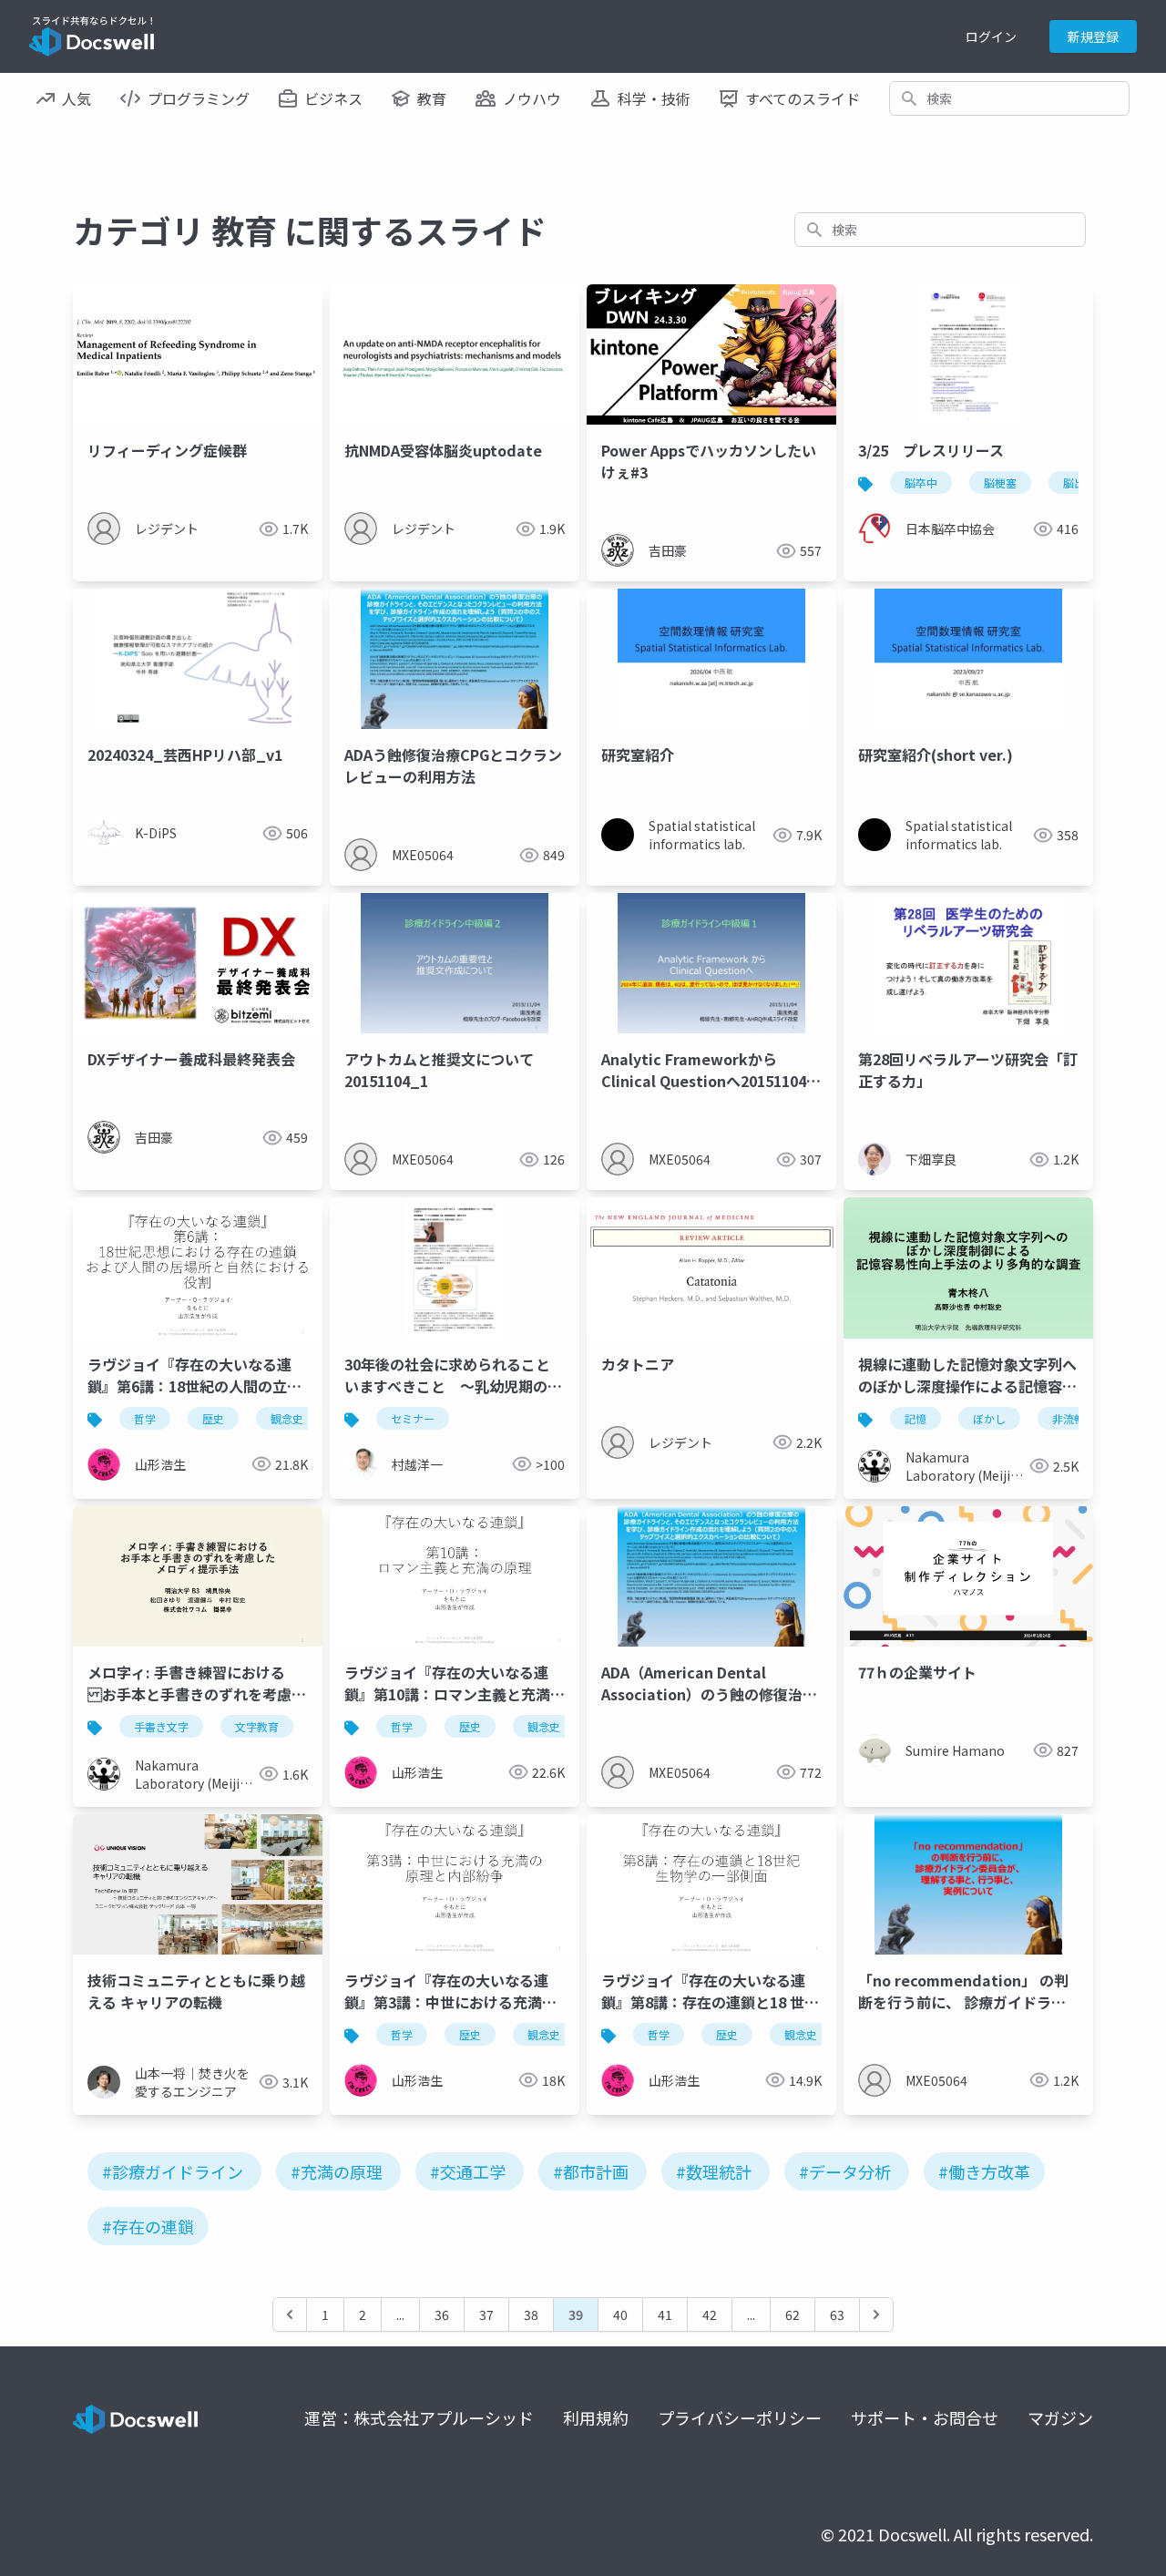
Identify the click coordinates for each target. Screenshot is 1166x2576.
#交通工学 (468, 2171)
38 (531, 2314)
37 (486, 2314)
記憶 (915, 1418)
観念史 (287, 1418)
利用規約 (596, 2417)
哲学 (145, 1418)
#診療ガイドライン (173, 2171)
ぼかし (989, 1418)
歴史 (213, 1418)
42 (710, 2314)
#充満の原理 (337, 2171)
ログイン (991, 36)
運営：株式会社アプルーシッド (419, 2417)
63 (837, 2314)
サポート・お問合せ (925, 2417)
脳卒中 (921, 482)
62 (793, 2314)
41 (665, 2314)
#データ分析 (845, 2171)
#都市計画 (591, 2171)
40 (620, 2314)
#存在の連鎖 (148, 2226)
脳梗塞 (1000, 482)
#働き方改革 (984, 2171)
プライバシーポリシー (740, 2417)
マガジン (1060, 2417)
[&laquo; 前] (290, 2314)
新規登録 (1093, 36)
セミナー (413, 1418)
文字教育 (257, 1726)
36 (442, 2314)
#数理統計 (714, 2171)
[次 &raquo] (876, 2314)
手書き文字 (161, 1726)
